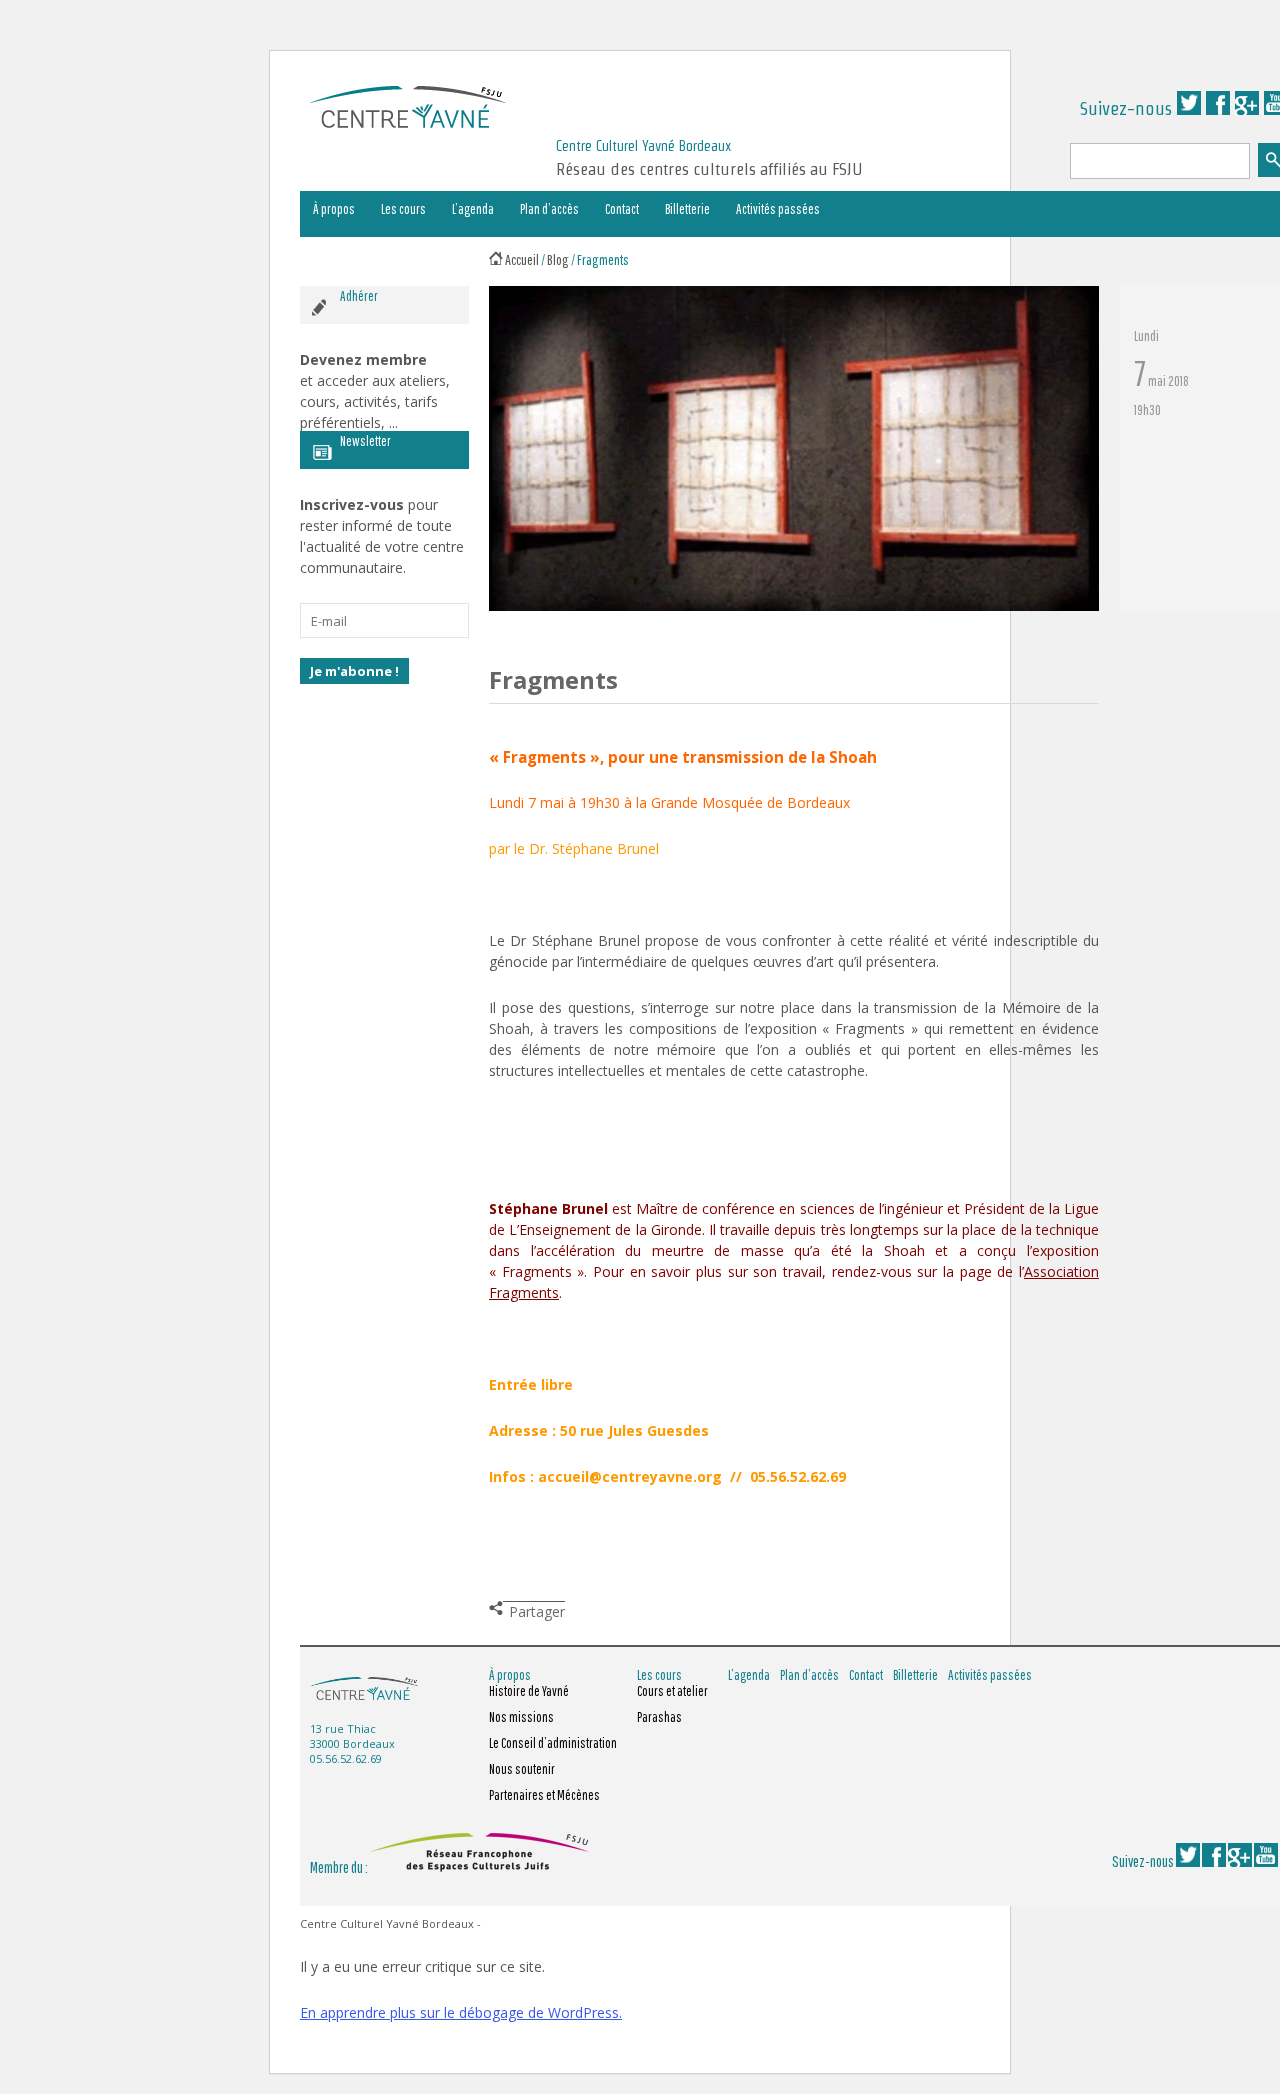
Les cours (403, 209)
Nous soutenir (522, 1769)
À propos (334, 209)
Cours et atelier (672, 1691)
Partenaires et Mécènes (544, 1795)
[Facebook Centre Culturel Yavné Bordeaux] (1218, 108)
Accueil (522, 259)
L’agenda (473, 209)
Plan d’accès (549, 209)
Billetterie (687, 209)
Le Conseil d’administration (553, 1743)
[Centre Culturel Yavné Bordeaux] (408, 121)
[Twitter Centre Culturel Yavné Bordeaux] (1189, 108)
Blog (558, 259)
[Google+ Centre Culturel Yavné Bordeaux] (1247, 108)
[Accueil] (496, 259)
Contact (622, 209)
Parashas (659, 1717)
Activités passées (778, 209)
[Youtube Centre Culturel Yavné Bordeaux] (1266, 1861)
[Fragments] (794, 606)
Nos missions (521, 1717)
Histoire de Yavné (529, 1691)
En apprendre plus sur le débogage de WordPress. (461, 2012)
